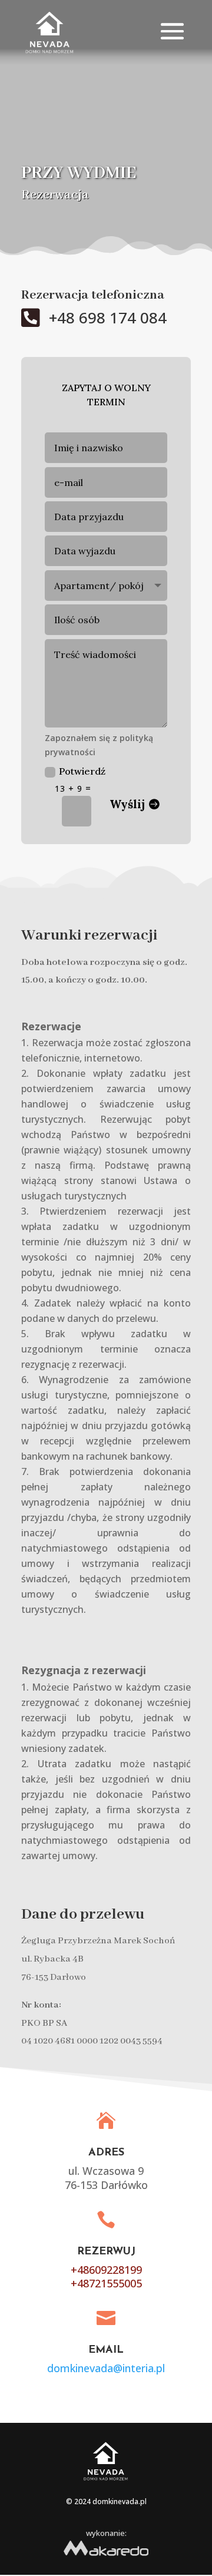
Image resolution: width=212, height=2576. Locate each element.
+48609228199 (106, 2270)
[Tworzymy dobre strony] (106, 2560)
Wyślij (127, 804)
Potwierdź (82, 771)
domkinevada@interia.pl (106, 2368)
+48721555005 (106, 2283)
